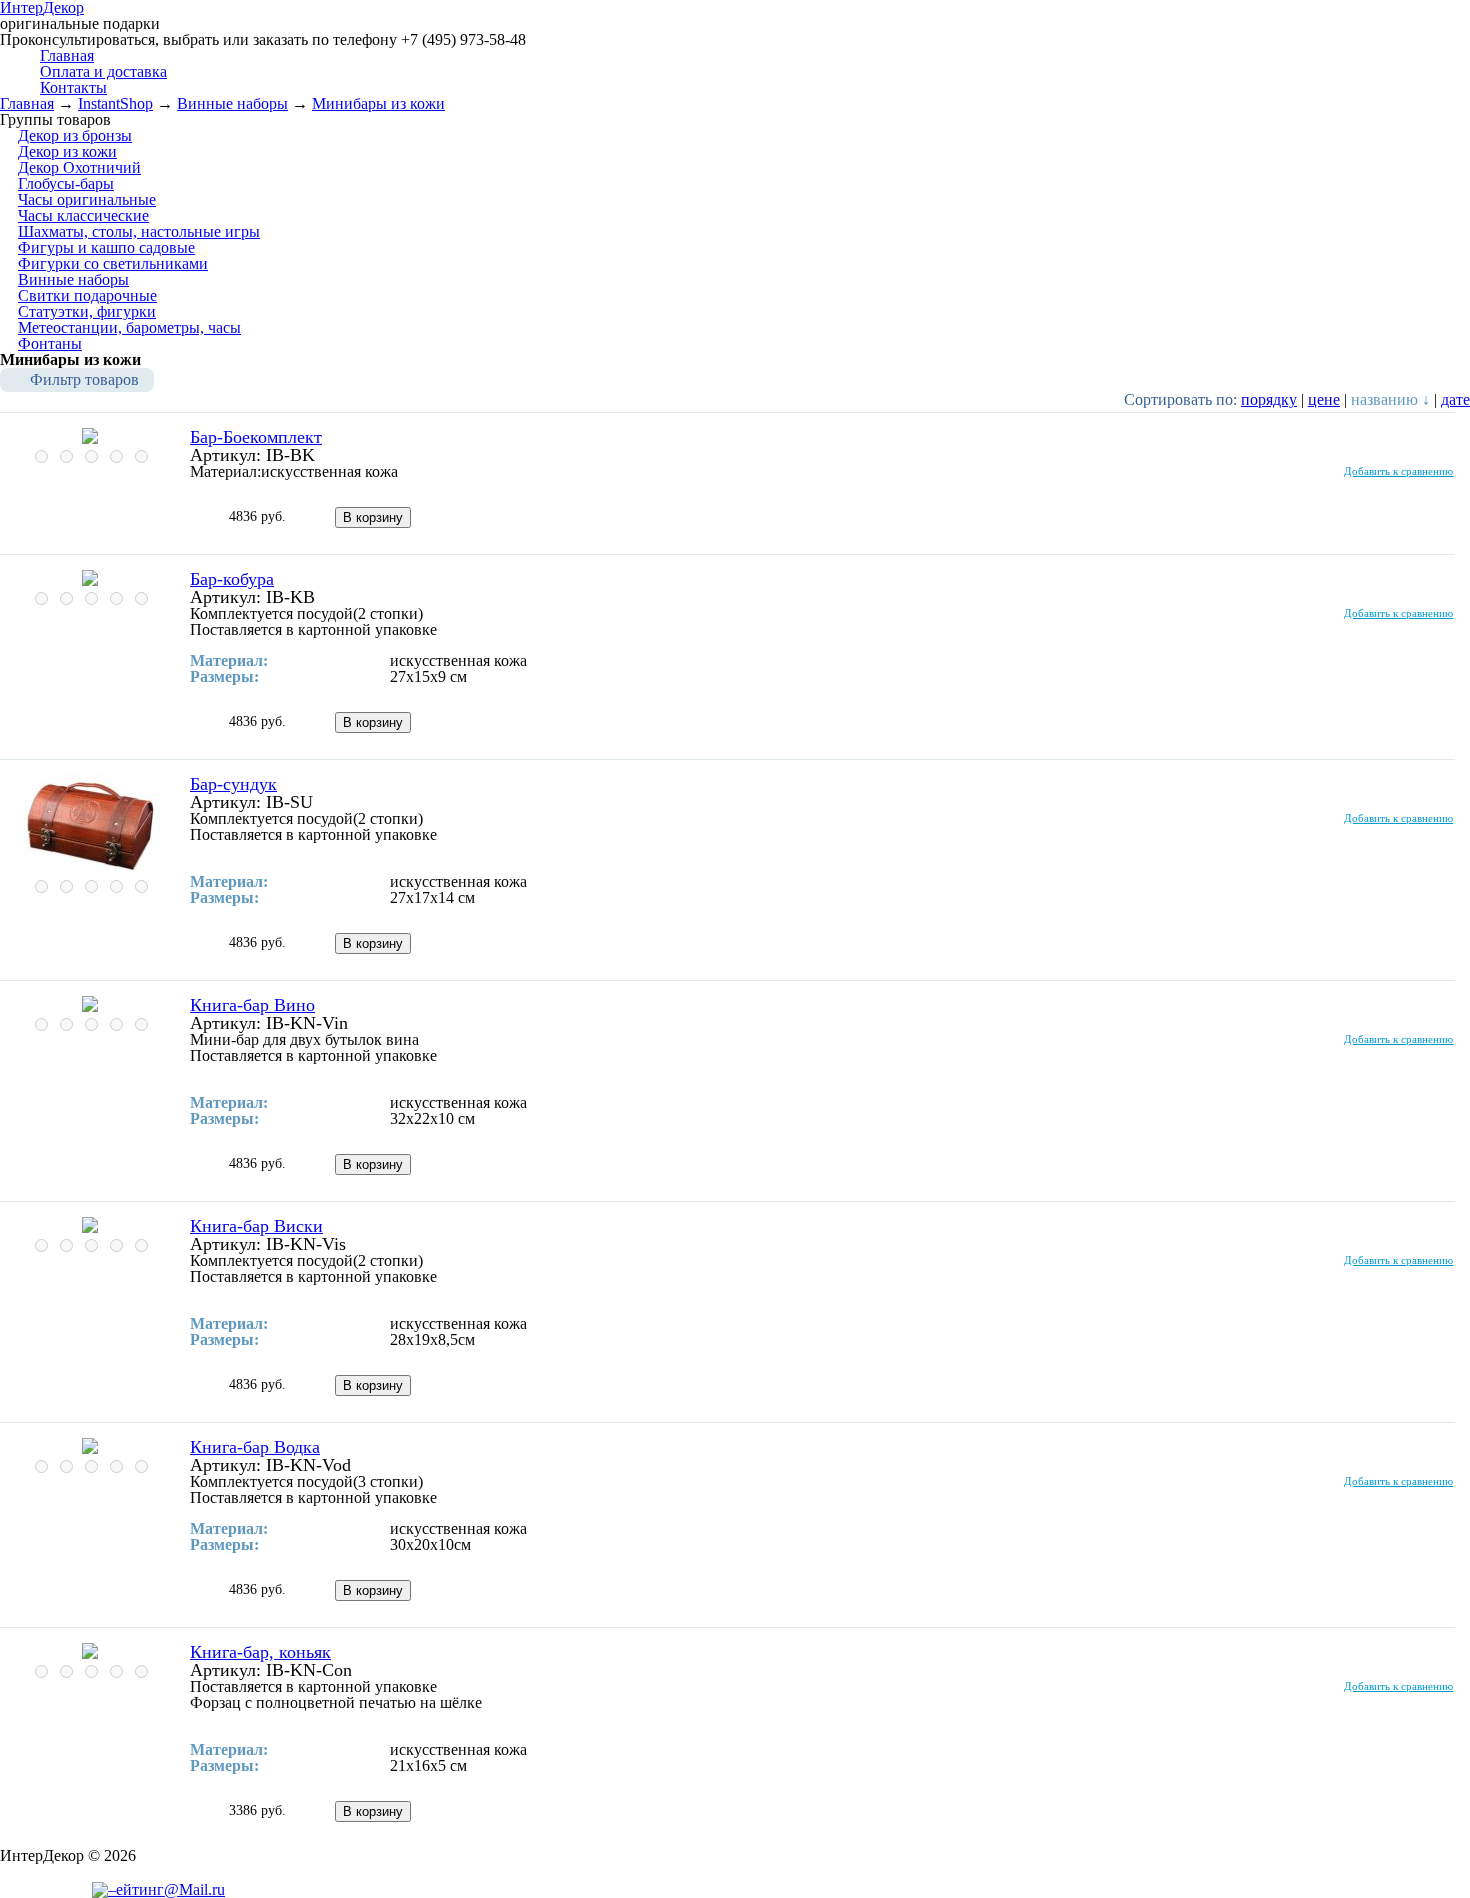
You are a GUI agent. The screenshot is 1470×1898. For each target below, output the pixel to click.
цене (1324, 399)
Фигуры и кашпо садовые (106, 247)
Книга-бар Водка (255, 1447)
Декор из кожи (67, 151)
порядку (1269, 399)
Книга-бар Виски (256, 1226)
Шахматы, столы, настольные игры (139, 231)
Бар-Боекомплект (256, 437)
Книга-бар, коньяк (260, 1652)
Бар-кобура (232, 579)
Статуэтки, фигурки (87, 311)
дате (1455, 399)
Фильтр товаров (84, 379)
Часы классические (83, 215)
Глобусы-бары (66, 183)
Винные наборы (232, 103)
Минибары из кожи (378, 103)
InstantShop (115, 103)
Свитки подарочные (87, 295)
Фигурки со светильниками (113, 263)
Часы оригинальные (87, 199)
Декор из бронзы (75, 135)
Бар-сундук (233, 784)
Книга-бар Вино (252, 1005)
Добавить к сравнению (1398, 471)
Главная (27, 103)
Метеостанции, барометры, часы (129, 327)
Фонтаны (50, 343)
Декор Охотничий (79, 167)
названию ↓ (1390, 399)
